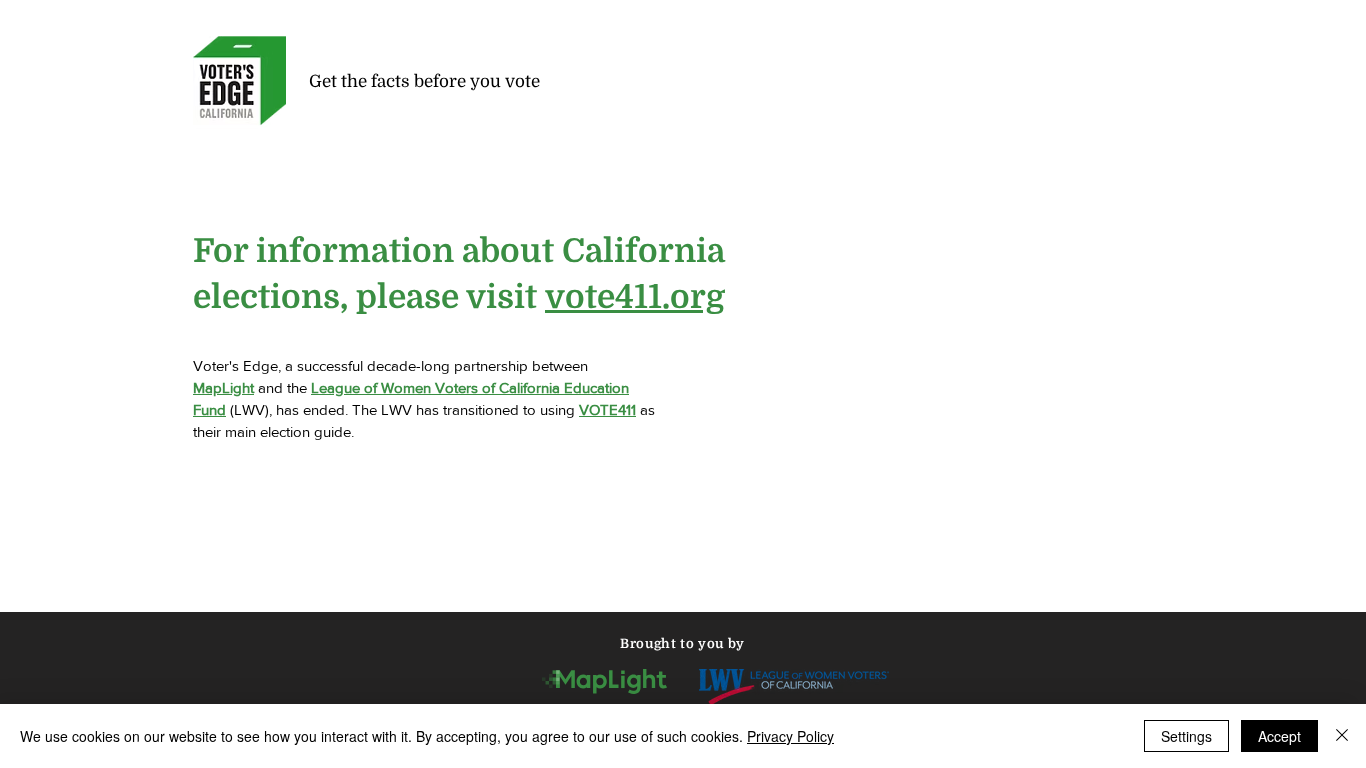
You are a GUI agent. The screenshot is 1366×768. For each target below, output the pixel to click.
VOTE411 (607, 409)
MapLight (223, 387)
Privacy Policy (790, 736)
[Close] (1342, 736)
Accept (1279, 736)
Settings (1186, 736)
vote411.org (635, 297)
